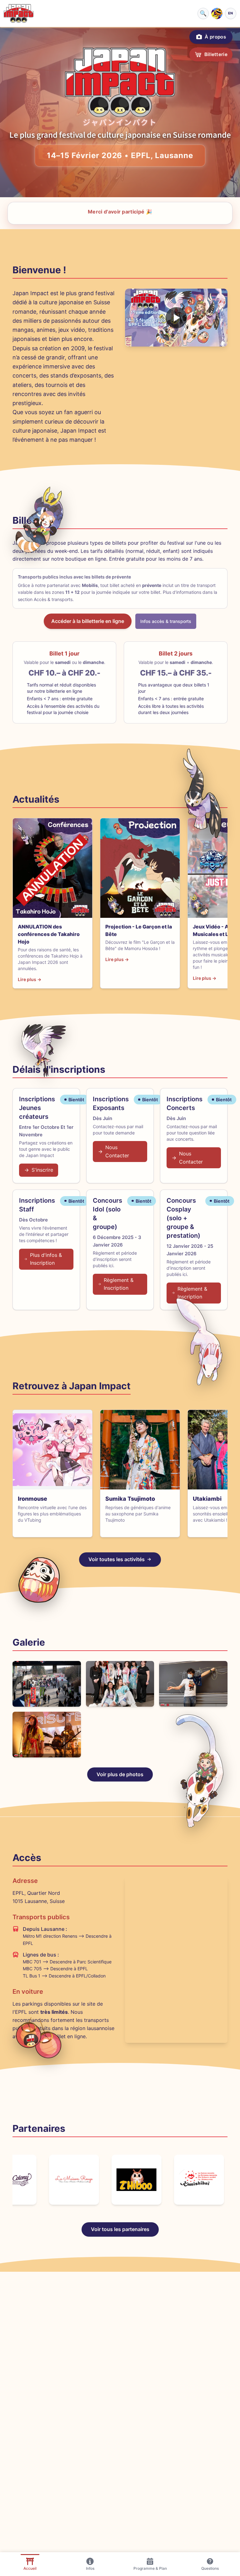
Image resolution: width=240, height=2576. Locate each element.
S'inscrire (42, 1170)
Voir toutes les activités (117, 1559)
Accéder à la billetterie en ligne (88, 621)
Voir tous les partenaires (120, 2229)
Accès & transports (53, 599)
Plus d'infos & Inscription (46, 1259)
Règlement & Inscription (119, 1284)
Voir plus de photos (120, 1774)
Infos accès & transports (166, 621)
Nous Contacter (117, 1151)
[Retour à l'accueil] (19, 13)
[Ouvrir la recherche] (203, 13)
